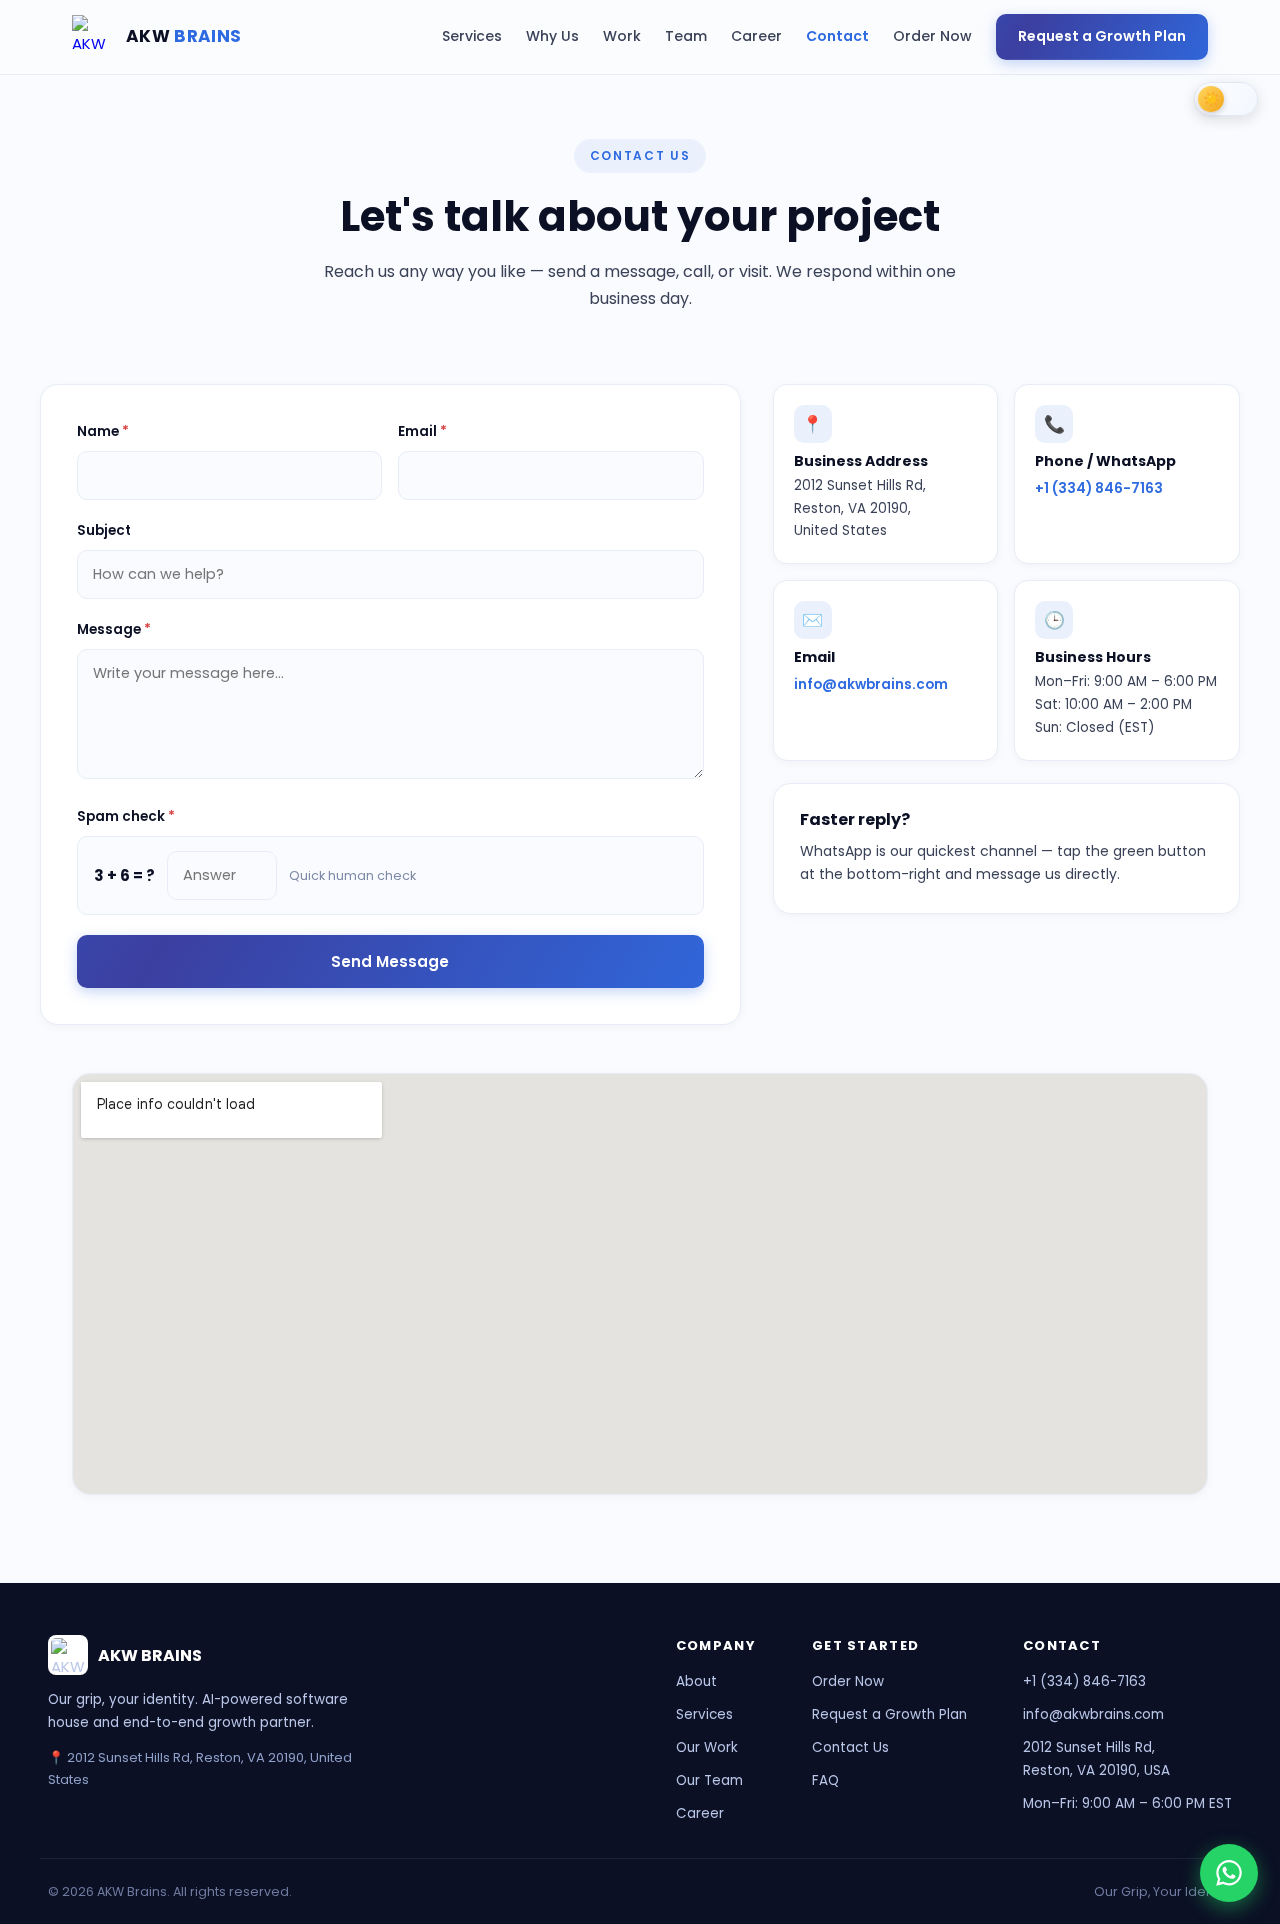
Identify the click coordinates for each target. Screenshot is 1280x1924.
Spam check (126, 816)
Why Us (552, 36)
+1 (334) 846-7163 (1099, 488)
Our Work (707, 1747)
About (696, 1681)
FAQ (825, 1780)
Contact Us (850, 1747)
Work (622, 36)
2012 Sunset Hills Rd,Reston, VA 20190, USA (1096, 1759)
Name (103, 431)
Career (756, 36)
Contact (837, 36)
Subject (104, 530)
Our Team (709, 1780)
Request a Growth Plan (1102, 36)
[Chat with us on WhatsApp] (1229, 1873)
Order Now (932, 36)
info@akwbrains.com (871, 684)
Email (422, 431)
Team (686, 36)
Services (472, 36)
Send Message (390, 961)
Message (114, 629)
